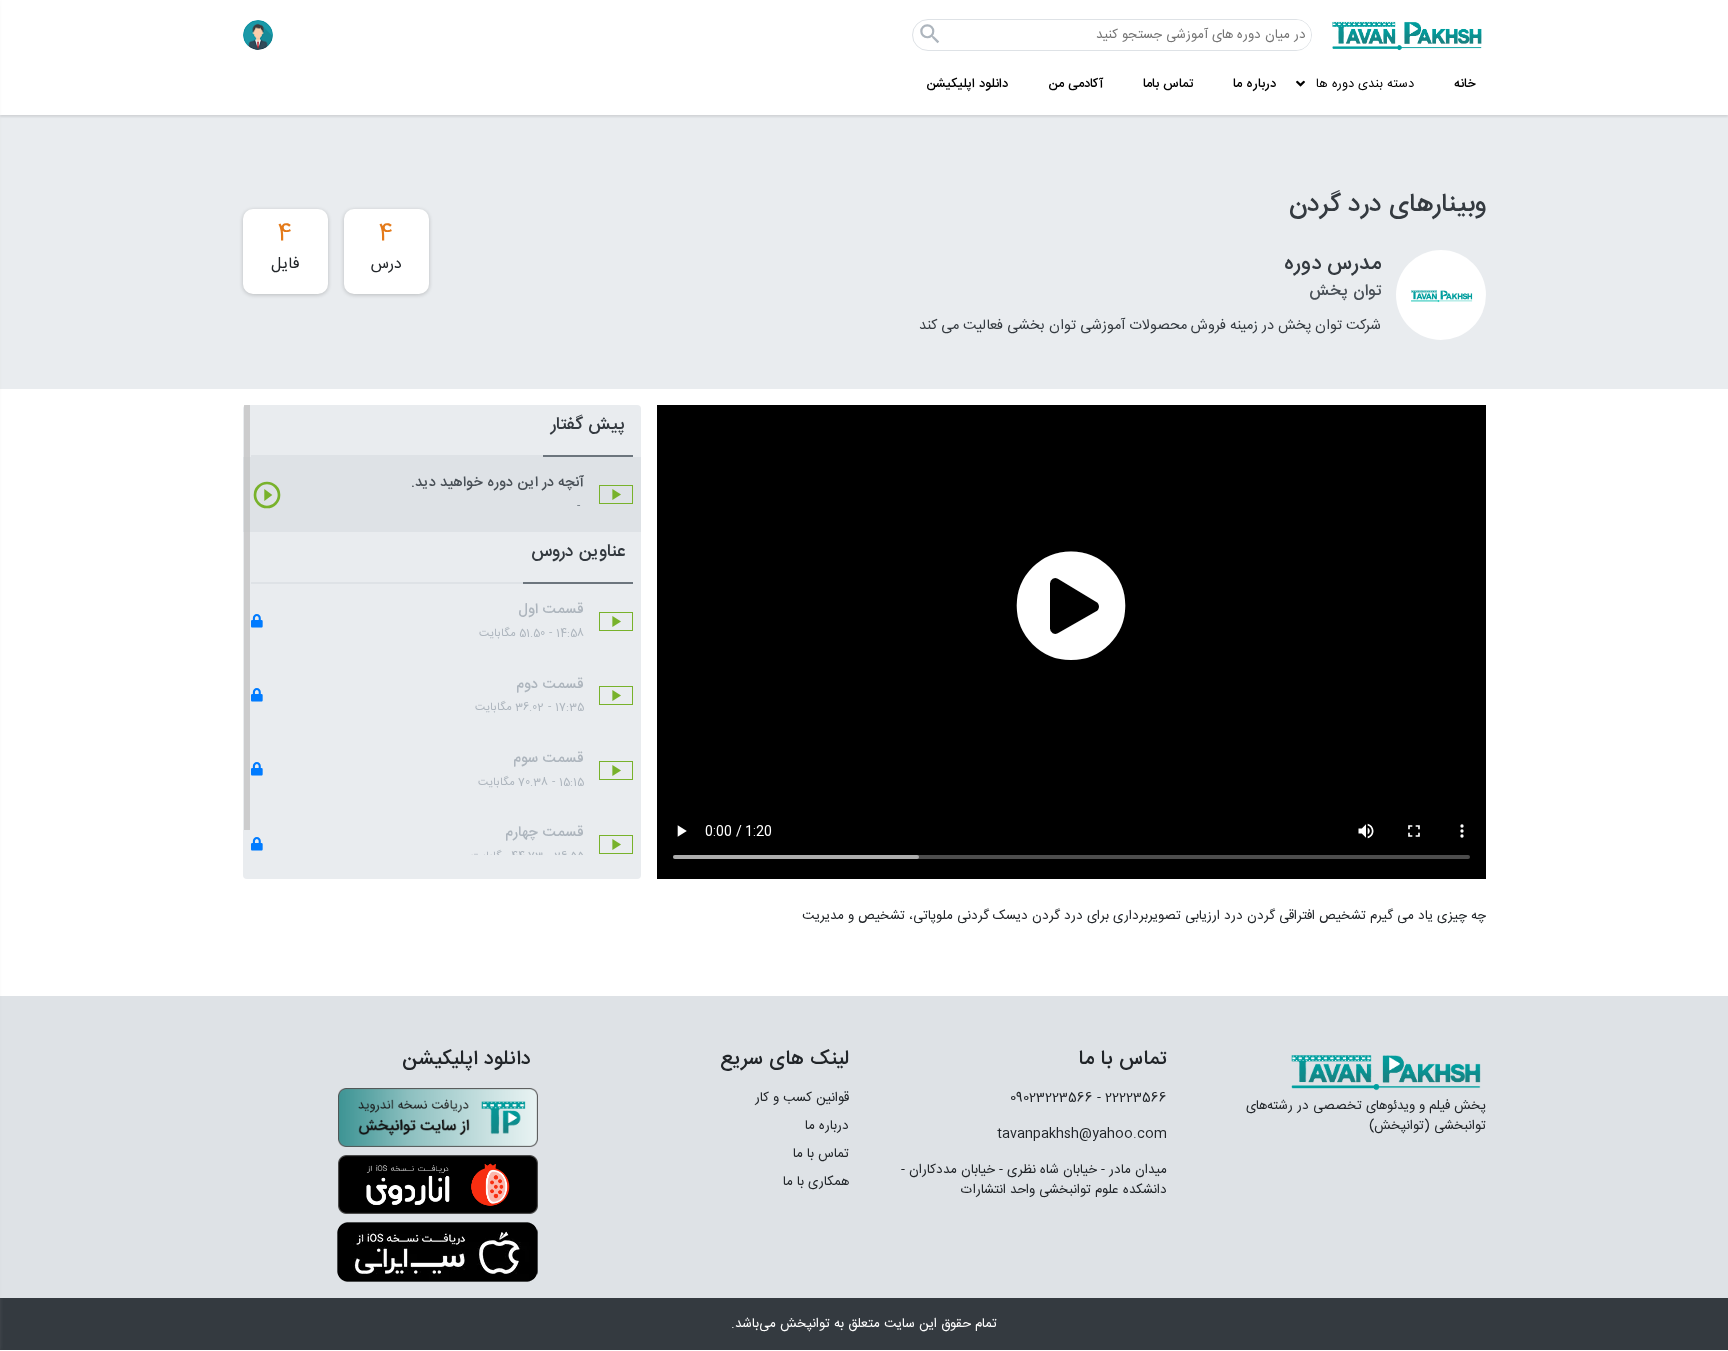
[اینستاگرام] (1096, 1243)
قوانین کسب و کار (802, 1098)
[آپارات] (1142, 1244)
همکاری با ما (816, 1182)
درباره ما (1254, 84)
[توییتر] (1050, 1244)
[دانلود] (438, 1118)
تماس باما (1168, 84)
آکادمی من (1075, 84)
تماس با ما (821, 1154)
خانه (1465, 84)
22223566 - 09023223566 (1088, 1098)
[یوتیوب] (993, 1244)
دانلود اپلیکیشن (967, 84)
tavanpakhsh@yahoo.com (1082, 1134)
